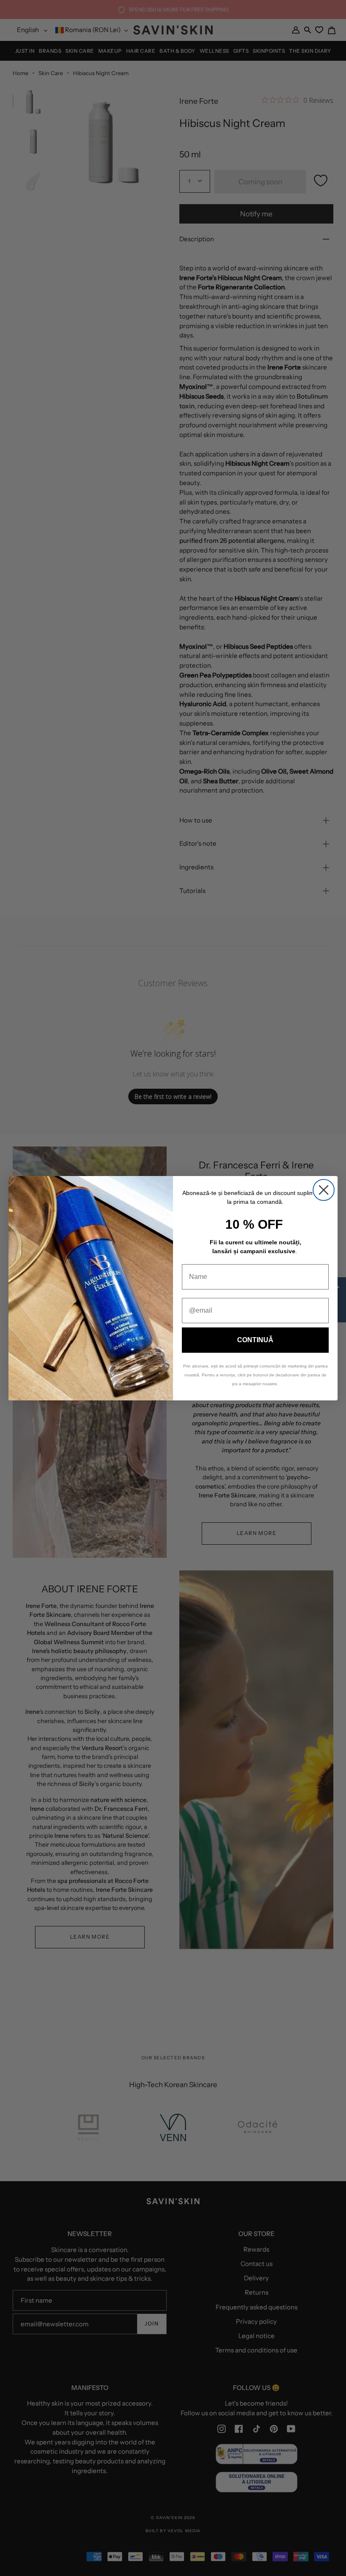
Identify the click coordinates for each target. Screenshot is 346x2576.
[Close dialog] (324, 1190)
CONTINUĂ (255, 1340)
